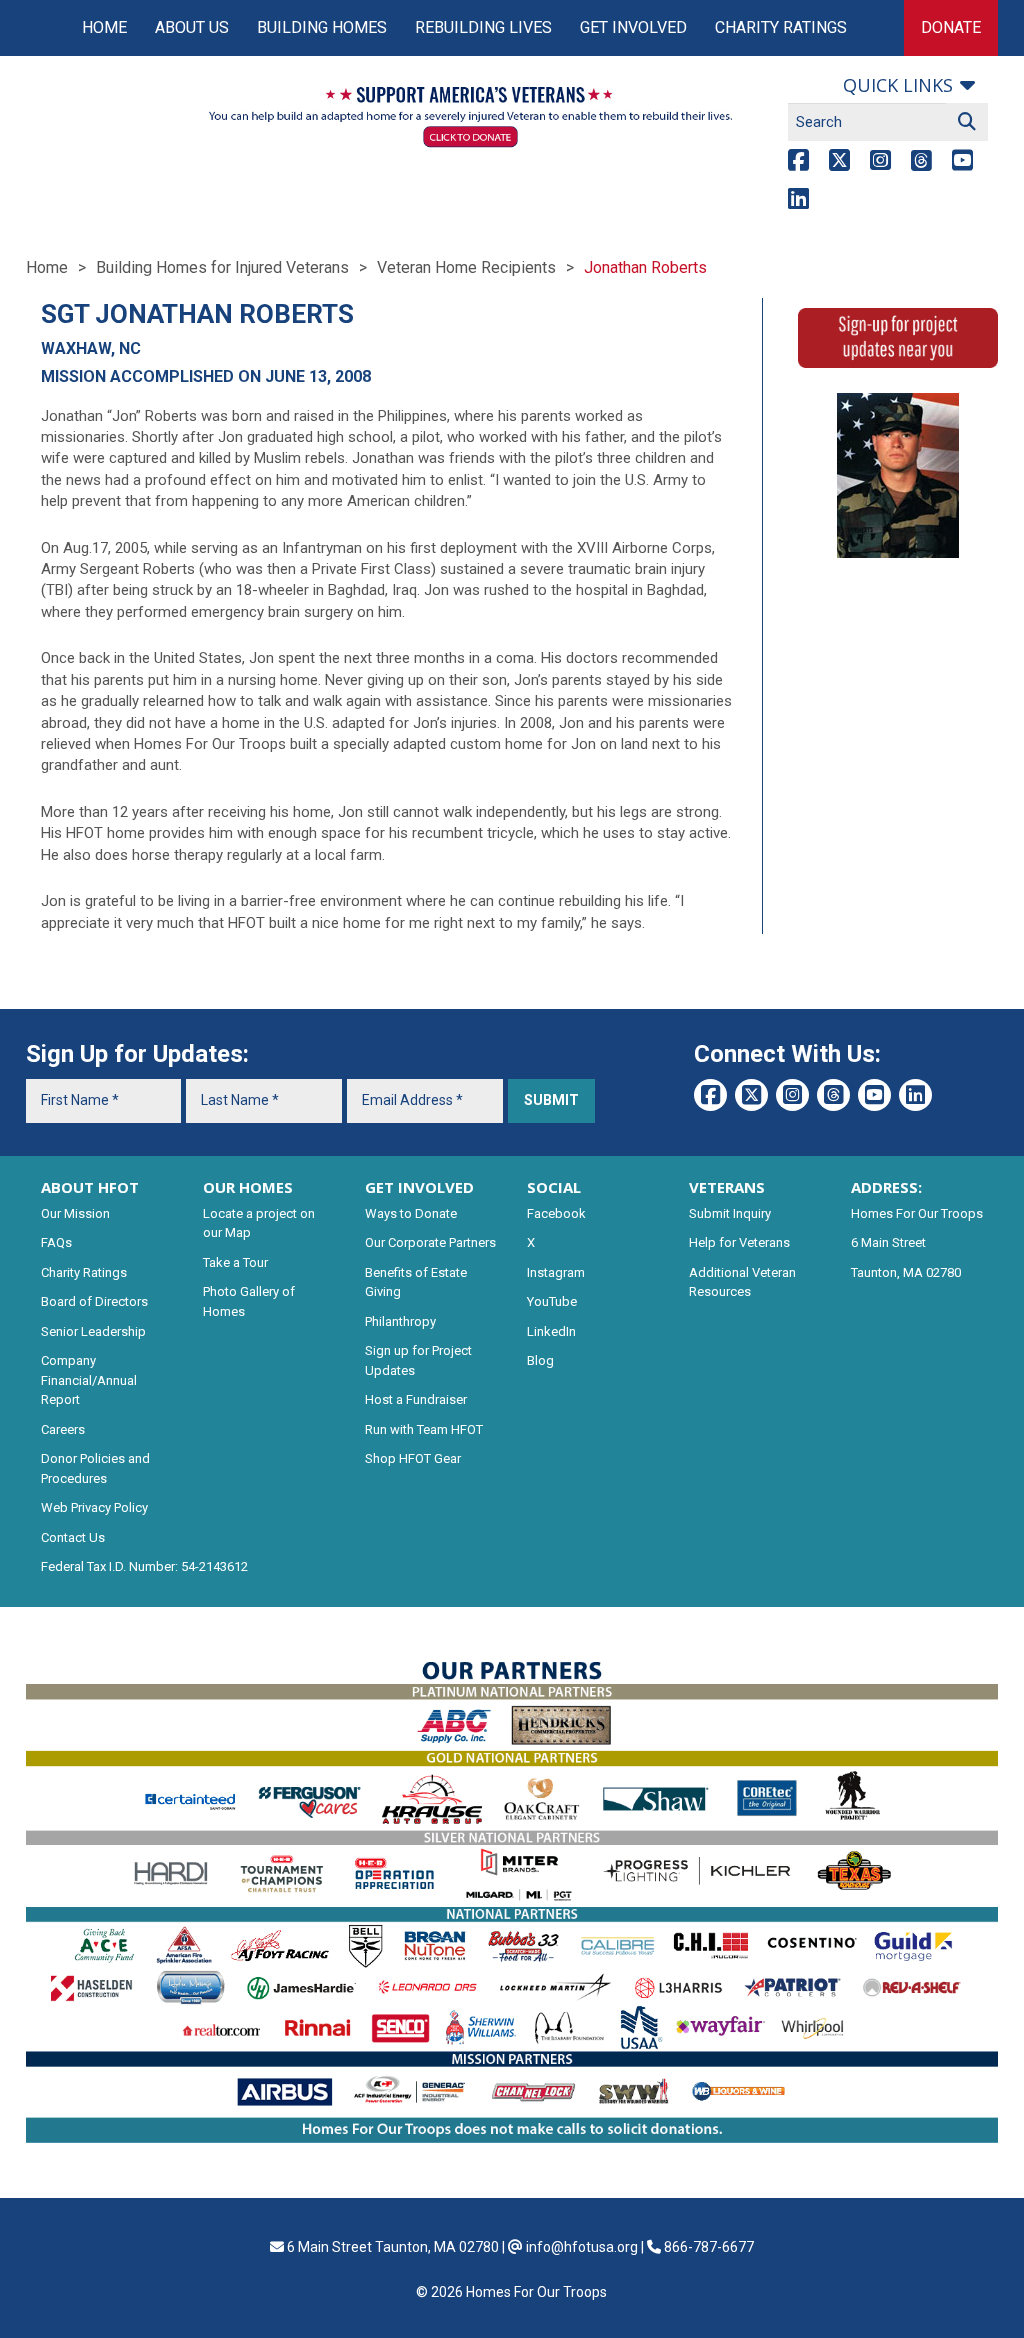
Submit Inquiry (730, 1213)
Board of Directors (94, 1301)
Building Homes (322, 27)
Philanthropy (400, 1321)
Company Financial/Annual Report (89, 1380)
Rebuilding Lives (483, 27)
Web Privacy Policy (94, 1507)
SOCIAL (554, 1187)
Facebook (556, 1213)
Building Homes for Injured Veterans (222, 267)
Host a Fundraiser (416, 1399)
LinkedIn (551, 1331)
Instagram (556, 1272)
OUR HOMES (248, 1187)
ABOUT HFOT (90, 1187)
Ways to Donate (411, 1213)
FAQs (56, 1242)
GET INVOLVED (419, 1187)
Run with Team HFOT (424, 1429)
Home (104, 27)
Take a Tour (235, 1262)
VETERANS (727, 1187)
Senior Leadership (93, 1331)
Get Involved (633, 27)
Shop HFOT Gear (413, 1458)
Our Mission (75, 1213)
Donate (951, 27)
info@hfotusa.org (582, 2247)
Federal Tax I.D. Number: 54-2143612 (144, 1566)
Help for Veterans (739, 1242)
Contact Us (73, 1537)
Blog (540, 1360)
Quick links (898, 85)
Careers (63, 1429)
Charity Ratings (781, 27)
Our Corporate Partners (430, 1242)
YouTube (552, 1301)
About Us (192, 27)
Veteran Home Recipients (466, 267)
